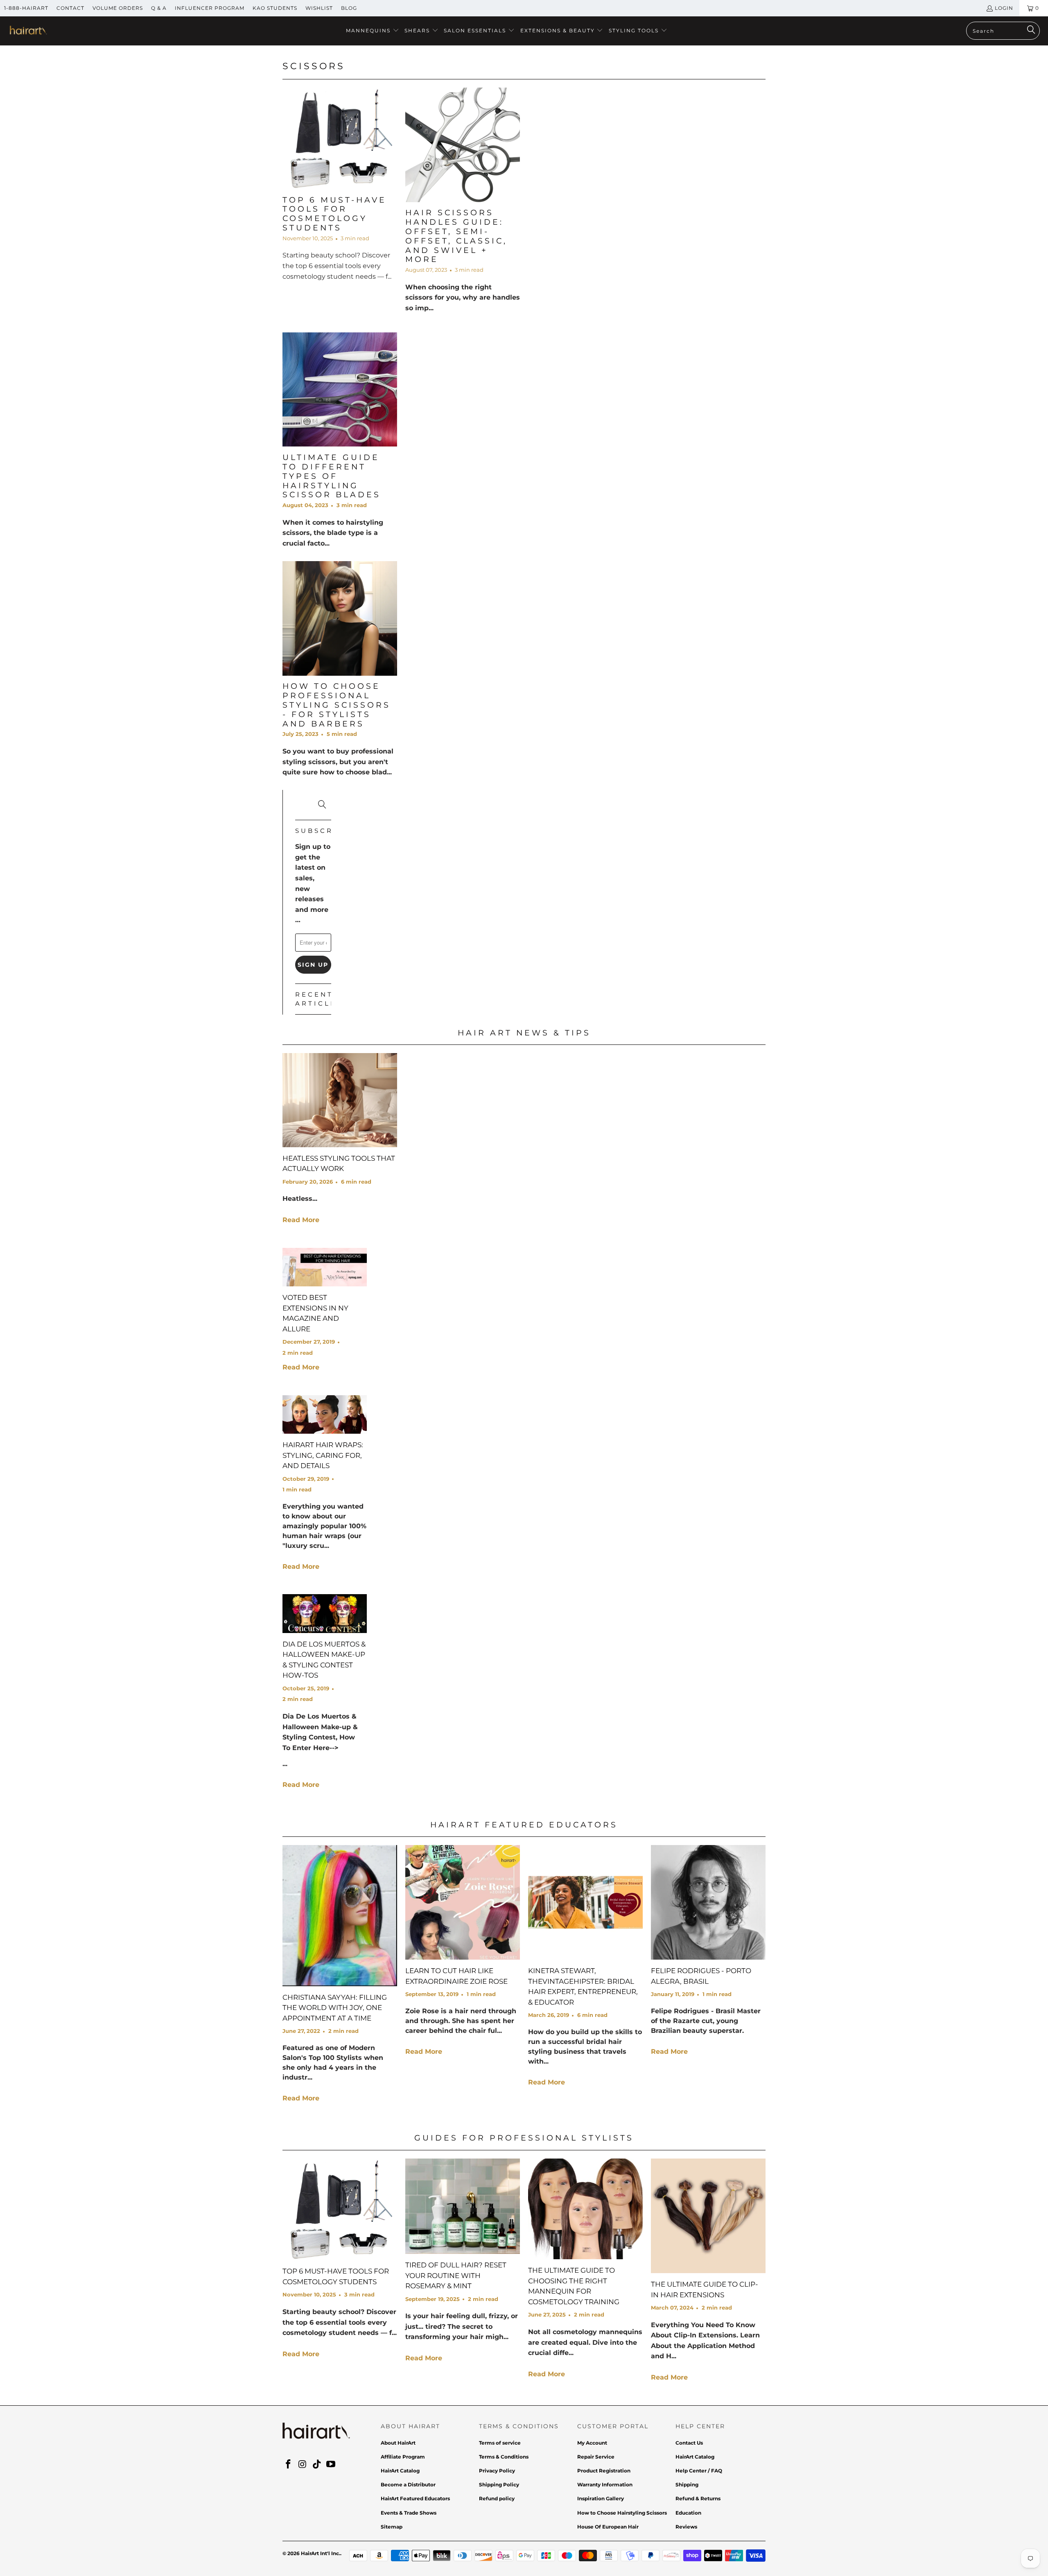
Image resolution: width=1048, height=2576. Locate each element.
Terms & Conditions (504, 2457)
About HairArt (398, 2443)
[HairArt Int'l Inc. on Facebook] (289, 2465)
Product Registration (604, 2471)
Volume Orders (118, 8)
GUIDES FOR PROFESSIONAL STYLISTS (524, 2138)
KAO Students (275, 8)
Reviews (686, 2527)
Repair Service (596, 2457)
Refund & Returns (698, 2498)
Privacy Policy (497, 2471)
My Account (592, 2443)
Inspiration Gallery (601, 2498)
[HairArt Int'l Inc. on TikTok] (317, 2465)
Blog (349, 8)
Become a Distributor (408, 2485)
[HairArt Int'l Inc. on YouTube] (331, 2465)
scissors (314, 66)
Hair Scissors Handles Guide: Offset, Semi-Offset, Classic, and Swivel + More (456, 236)
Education (688, 2513)
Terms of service (500, 2443)
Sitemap (392, 2527)
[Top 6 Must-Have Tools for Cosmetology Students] (340, 138)
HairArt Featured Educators (524, 1825)
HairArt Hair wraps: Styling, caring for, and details (323, 1455)
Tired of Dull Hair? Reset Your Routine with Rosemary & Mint (456, 2275)
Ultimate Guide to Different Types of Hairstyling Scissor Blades (332, 476)
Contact (70, 8)
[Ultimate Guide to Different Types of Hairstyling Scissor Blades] (340, 390)
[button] (373, 31)
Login (1004, 8)
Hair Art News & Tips (524, 1033)
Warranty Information (605, 2485)
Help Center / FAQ (699, 2471)
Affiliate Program (403, 2457)
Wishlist (319, 8)
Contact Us (689, 2443)
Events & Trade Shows (409, 2513)
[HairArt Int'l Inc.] (28, 31)
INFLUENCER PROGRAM (210, 8)
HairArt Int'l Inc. (321, 2553)
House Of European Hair (608, 2527)
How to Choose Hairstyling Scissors (622, 2513)
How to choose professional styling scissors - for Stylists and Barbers (337, 705)
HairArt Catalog (400, 2471)
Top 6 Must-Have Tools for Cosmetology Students (334, 214)
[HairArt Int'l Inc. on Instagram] (303, 2465)
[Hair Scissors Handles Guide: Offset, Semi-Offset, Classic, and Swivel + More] (463, 145)
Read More (301, 1220)
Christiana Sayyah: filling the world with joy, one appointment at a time (335, 2008)
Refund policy (497, 2498)
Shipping (687, 2485)
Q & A (159, 8)
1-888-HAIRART (26, 8)
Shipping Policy (499, 2485)
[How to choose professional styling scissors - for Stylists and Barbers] (340, 618)
